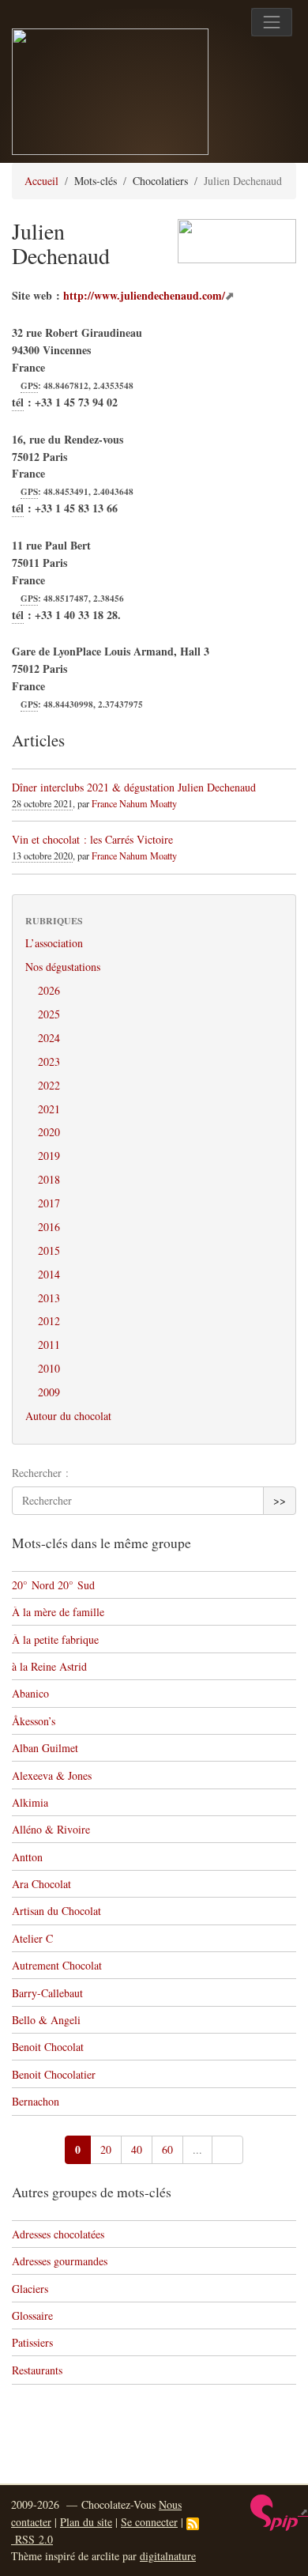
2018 (49, 1179)
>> (280, 1500)
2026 (49, 990)
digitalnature (168, 2556)
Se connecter (149, 2522)
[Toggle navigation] (272, 22)
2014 (49, 1274)
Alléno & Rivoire (51, 1829)
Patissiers (32, 2342)
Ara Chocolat (41, 1884)
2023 (49, 1061)
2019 (49, 1156)
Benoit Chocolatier (54, 2074)
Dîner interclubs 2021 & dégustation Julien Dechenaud (134, 787)
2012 (49, 1321)
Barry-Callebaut (47, 1993)
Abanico (30, 1693)
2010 (49, 1368)
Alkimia (30, 1802)
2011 (49, 1345)
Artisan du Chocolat (56, 1911)
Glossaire (32, 2315)
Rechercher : (40, 1473)
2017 (49, 1203)
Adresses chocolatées (58, 2234)
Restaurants (37, 2370)
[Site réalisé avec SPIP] (279, 2511)
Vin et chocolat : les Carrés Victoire (92, 839)
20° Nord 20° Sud (53, 1585)
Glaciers (30, 2289)
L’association (54, 943)
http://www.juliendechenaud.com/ (144, 295)
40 (137, 2149)
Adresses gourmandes (60, 2261)
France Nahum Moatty (134, 803)
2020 (49, 1132)
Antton (27, 1857)
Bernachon (36, 2101)
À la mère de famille (58, 1612)
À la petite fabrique (55, 1639)
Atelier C (32, 1938)
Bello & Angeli (46, 2020)
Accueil (41, 181)
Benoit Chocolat (48, 2047)
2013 (49, 1298)
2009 (49, 1392)
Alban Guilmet (45, 1748)
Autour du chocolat (68, 1416)
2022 (49, 1085)
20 (106, 2149)
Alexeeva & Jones (52, 1775)
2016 (49, 1227)
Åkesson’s (34, 1721)
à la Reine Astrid (49, 1666)
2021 (49, 1109)
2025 (49, 1014)
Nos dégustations (63, 967)
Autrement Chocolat (57, 1965)
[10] (227, 2150)
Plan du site (86, 2522)
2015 (49, 1250)
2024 (49, 1038)
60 (167, 2149)
